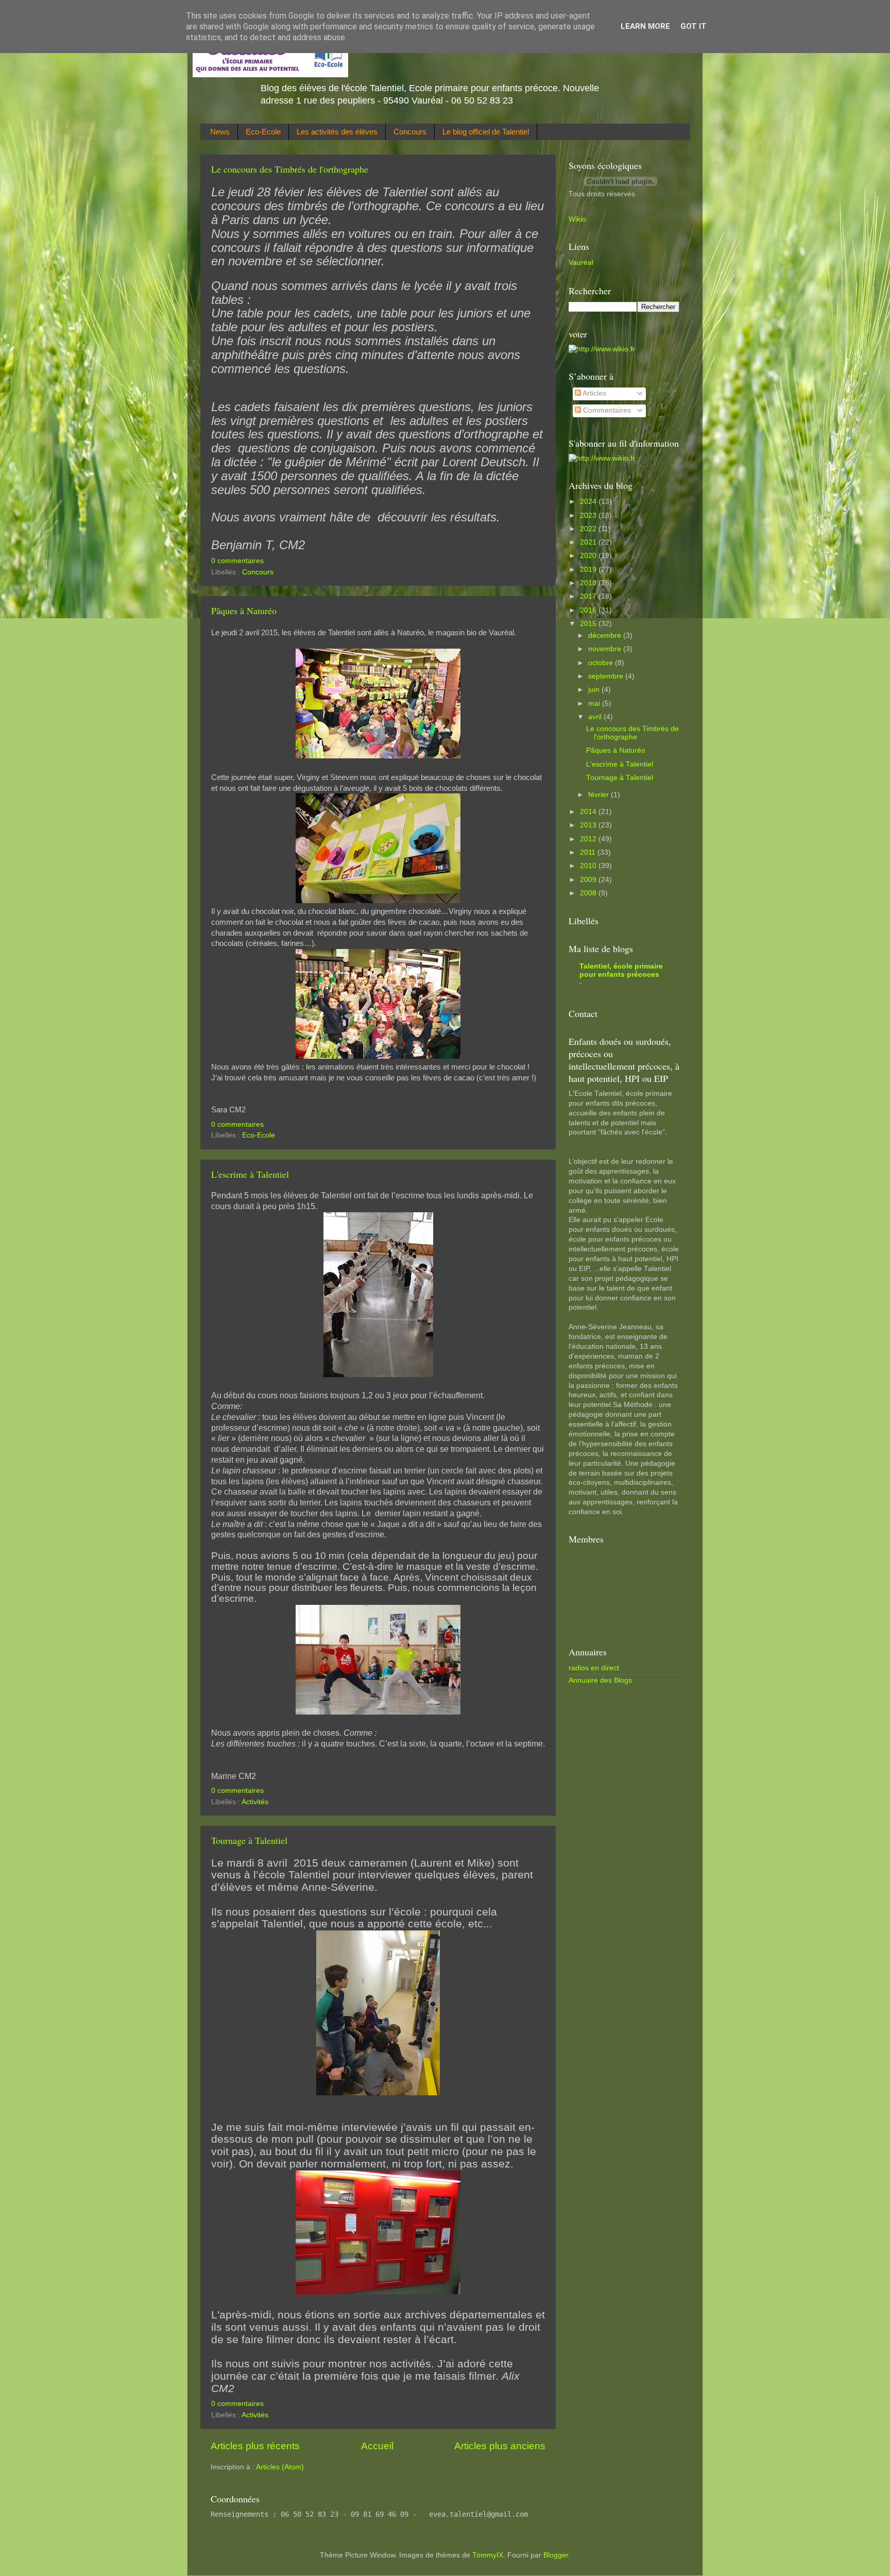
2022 (589, 529)
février (600, 795)
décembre (606, 635)
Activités (255, 1802)
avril (596, 717)
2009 (589, 880)
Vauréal (581, 262)
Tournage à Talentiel (249, 1840)
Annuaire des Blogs (600, 1680)
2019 (589, 570)
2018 (589, 583)
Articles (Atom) (280, 2467)
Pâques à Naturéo (244, 611)
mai (595, 704)
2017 (589, 596)
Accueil (377, 2446)
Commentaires (606, 410)
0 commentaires (237, 561)
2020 (589, 556)
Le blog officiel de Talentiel (486, 132)
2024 (589, 502)
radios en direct (594, 1668)
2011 (589, 852)
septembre (607, 676)
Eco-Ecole (263, 132)
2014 (589, 812)
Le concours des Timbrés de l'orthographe (290, 169)
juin (595, 690)
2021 (589, 542)
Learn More (645, 26)
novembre (606, 649)
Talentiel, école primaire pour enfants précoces (621, 970)
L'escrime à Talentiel (250, 1174)
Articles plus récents (255, 2446)
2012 (589, 839)
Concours (410, 132)
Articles (594, 393)
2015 (589, 624)
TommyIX (488, 2555)
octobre (602, 663)
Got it (694, 26)
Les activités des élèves (337, 132)
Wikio (577, 219)
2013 (589, 825)
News (220, 132)
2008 (589, 893)
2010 (589, 866)
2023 (589, 515)
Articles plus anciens (500, 2446)
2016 (589, 610)
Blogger (556, 2555)
